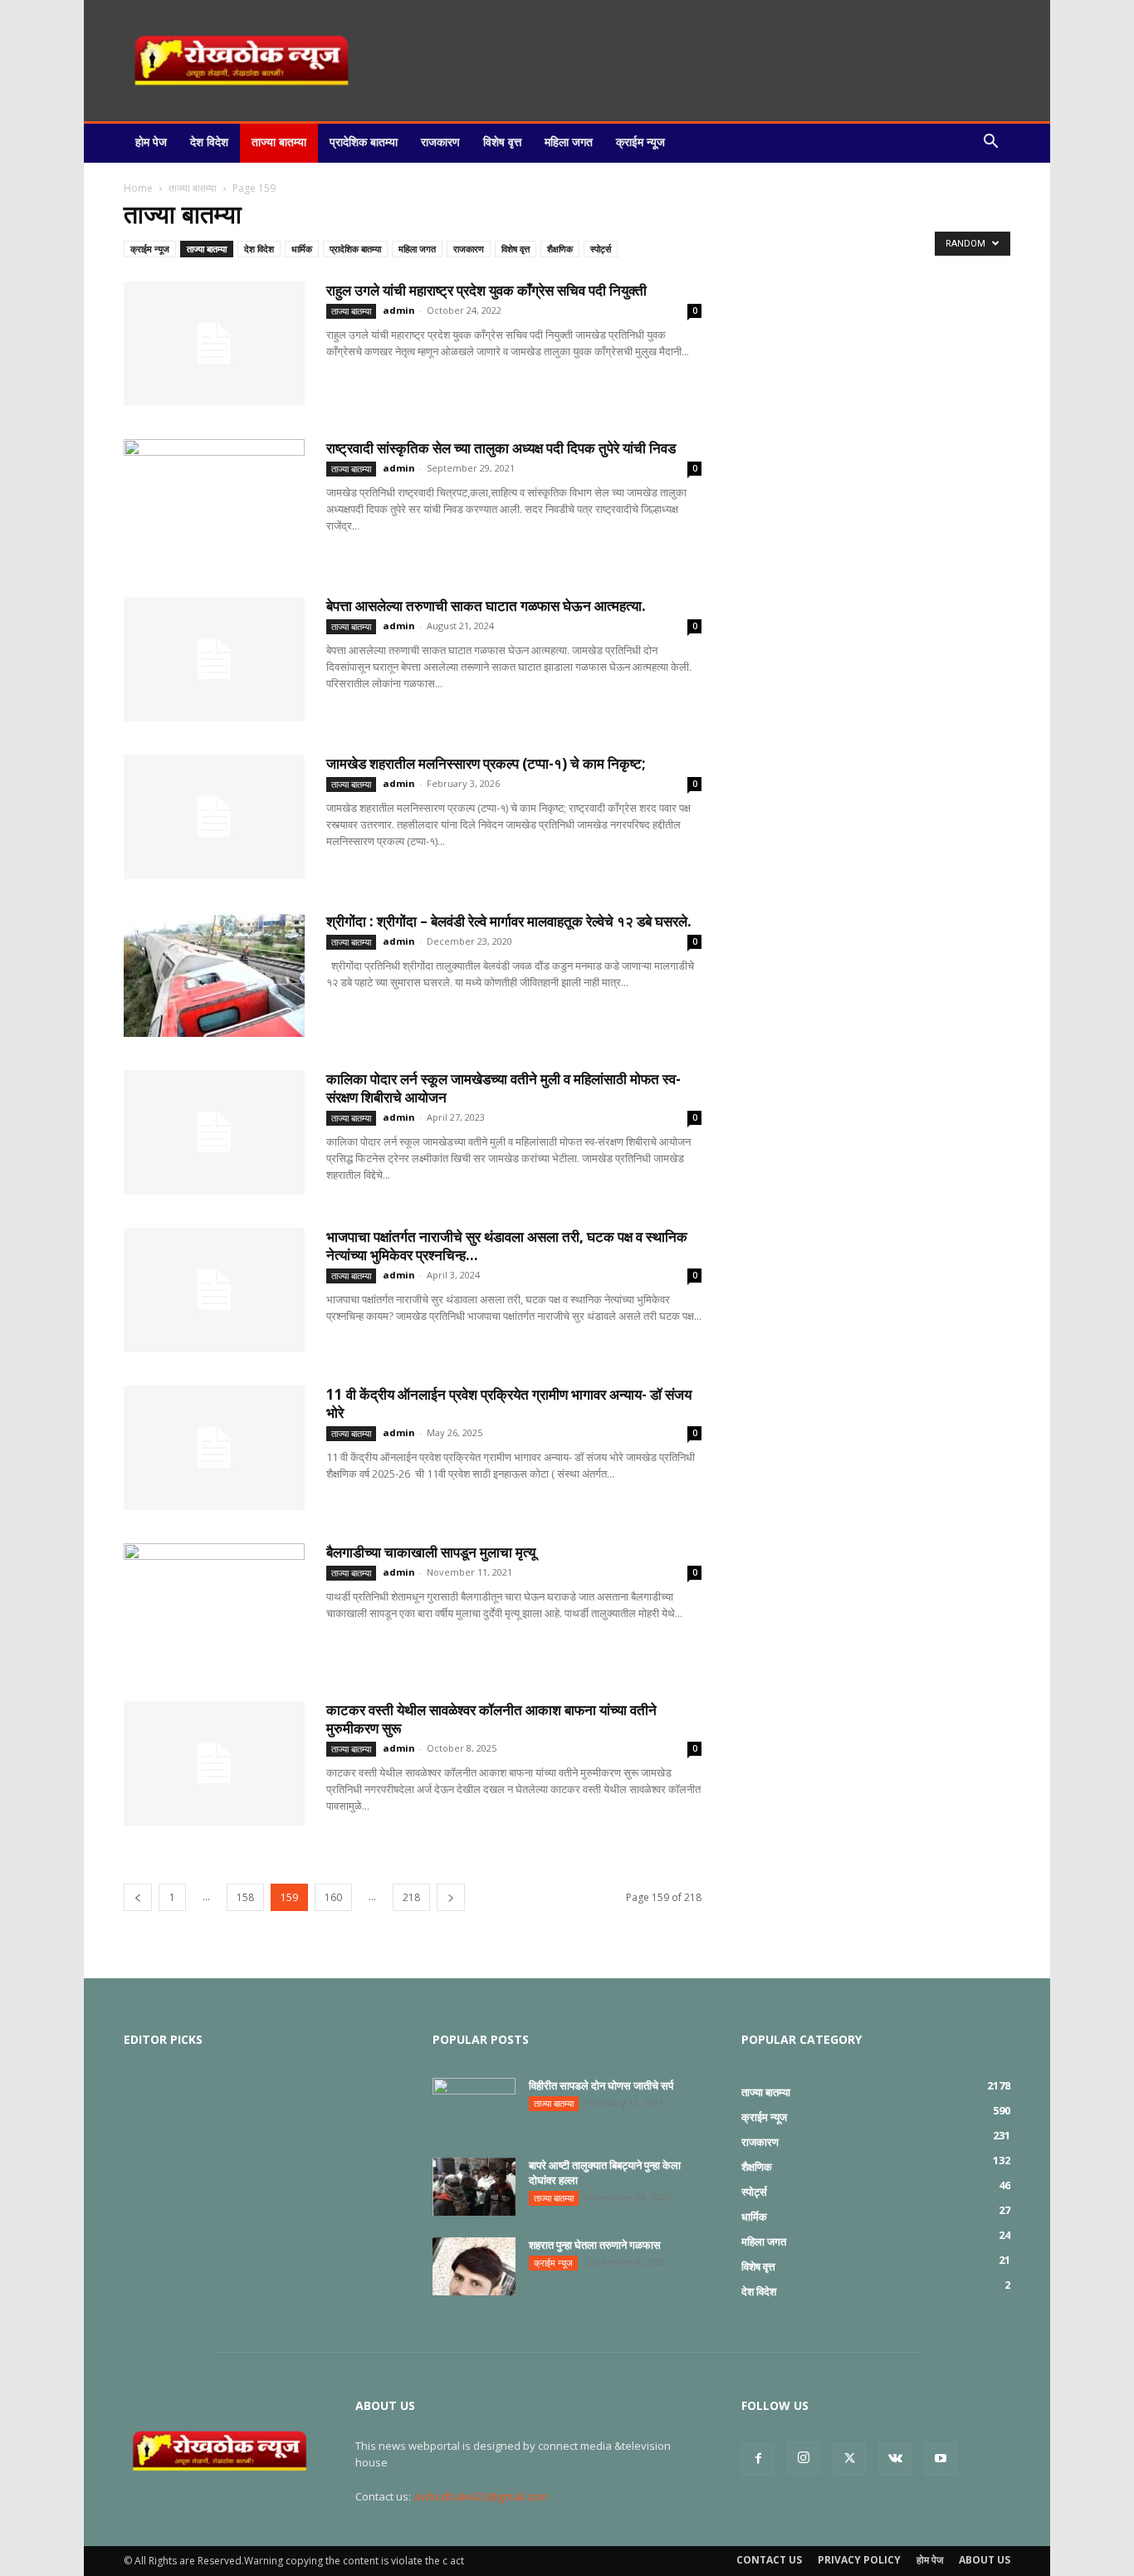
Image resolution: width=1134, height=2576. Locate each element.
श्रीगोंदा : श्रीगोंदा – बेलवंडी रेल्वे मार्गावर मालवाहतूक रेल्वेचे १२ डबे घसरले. (509, 921)
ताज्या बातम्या (279, 142)
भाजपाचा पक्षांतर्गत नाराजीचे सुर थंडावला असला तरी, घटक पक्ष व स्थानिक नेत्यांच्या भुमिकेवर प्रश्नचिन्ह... (507, 1246)
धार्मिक (302, 249)
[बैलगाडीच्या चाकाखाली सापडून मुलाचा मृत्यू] (214, 1606)
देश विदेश (209, 142)
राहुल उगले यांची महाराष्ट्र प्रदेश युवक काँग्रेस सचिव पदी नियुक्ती (486, 290)
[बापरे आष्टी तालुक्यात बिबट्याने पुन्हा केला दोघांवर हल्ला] (474, 2187)
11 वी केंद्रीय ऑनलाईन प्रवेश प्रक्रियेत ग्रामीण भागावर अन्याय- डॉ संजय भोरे (509, 1403)
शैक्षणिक (560, 249)
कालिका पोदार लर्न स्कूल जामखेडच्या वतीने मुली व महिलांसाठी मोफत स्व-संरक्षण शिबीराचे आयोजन (503, 1088)
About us (985, 2560)
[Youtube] (941, 2459)
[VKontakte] (895, 2459)
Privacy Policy (859, 2560)
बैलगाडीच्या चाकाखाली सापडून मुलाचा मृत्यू (431, 1552)
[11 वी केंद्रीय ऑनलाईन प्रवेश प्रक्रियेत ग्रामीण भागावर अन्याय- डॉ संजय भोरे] (214, 1448)
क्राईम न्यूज (640, 142)
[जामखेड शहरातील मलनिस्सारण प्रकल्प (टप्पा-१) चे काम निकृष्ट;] (214, 817)
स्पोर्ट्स (601, 249)
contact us (769, 2560)
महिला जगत (569, 142)
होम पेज (151, 142)
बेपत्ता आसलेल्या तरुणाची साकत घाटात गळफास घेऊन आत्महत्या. (486, 606)
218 (411, 1897)
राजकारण (440, 142)
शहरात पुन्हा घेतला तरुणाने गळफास (595, 2245)
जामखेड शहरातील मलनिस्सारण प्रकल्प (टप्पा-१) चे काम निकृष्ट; (486, 763)
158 (245, 1897)
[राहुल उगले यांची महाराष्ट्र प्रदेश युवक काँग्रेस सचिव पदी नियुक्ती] (214, 344)
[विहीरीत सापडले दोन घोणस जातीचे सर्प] (474, 2107)
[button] (990, 142)
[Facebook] (758, 2459)
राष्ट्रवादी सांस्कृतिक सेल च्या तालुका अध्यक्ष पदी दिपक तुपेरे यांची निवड (501, 448)
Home (138, 188)
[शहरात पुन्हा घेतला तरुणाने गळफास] (474, 2266)
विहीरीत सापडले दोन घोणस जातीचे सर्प (601, 2085)
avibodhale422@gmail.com (481, 2496)
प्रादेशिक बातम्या (364, 142)
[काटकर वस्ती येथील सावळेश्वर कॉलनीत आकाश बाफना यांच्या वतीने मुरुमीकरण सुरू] (214, 1763)
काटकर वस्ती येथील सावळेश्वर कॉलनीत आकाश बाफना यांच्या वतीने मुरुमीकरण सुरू (491, 1719)
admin (399, 310)
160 (333, 1897)
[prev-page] (138, 1897)
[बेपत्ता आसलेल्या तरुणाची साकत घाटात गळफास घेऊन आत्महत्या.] (214, 659)
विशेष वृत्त (502, 142)
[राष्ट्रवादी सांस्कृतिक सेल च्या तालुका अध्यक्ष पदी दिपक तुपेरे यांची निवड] (214, 501)
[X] (849, 2459)
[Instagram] (804, 2458)
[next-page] (451, 1897)
